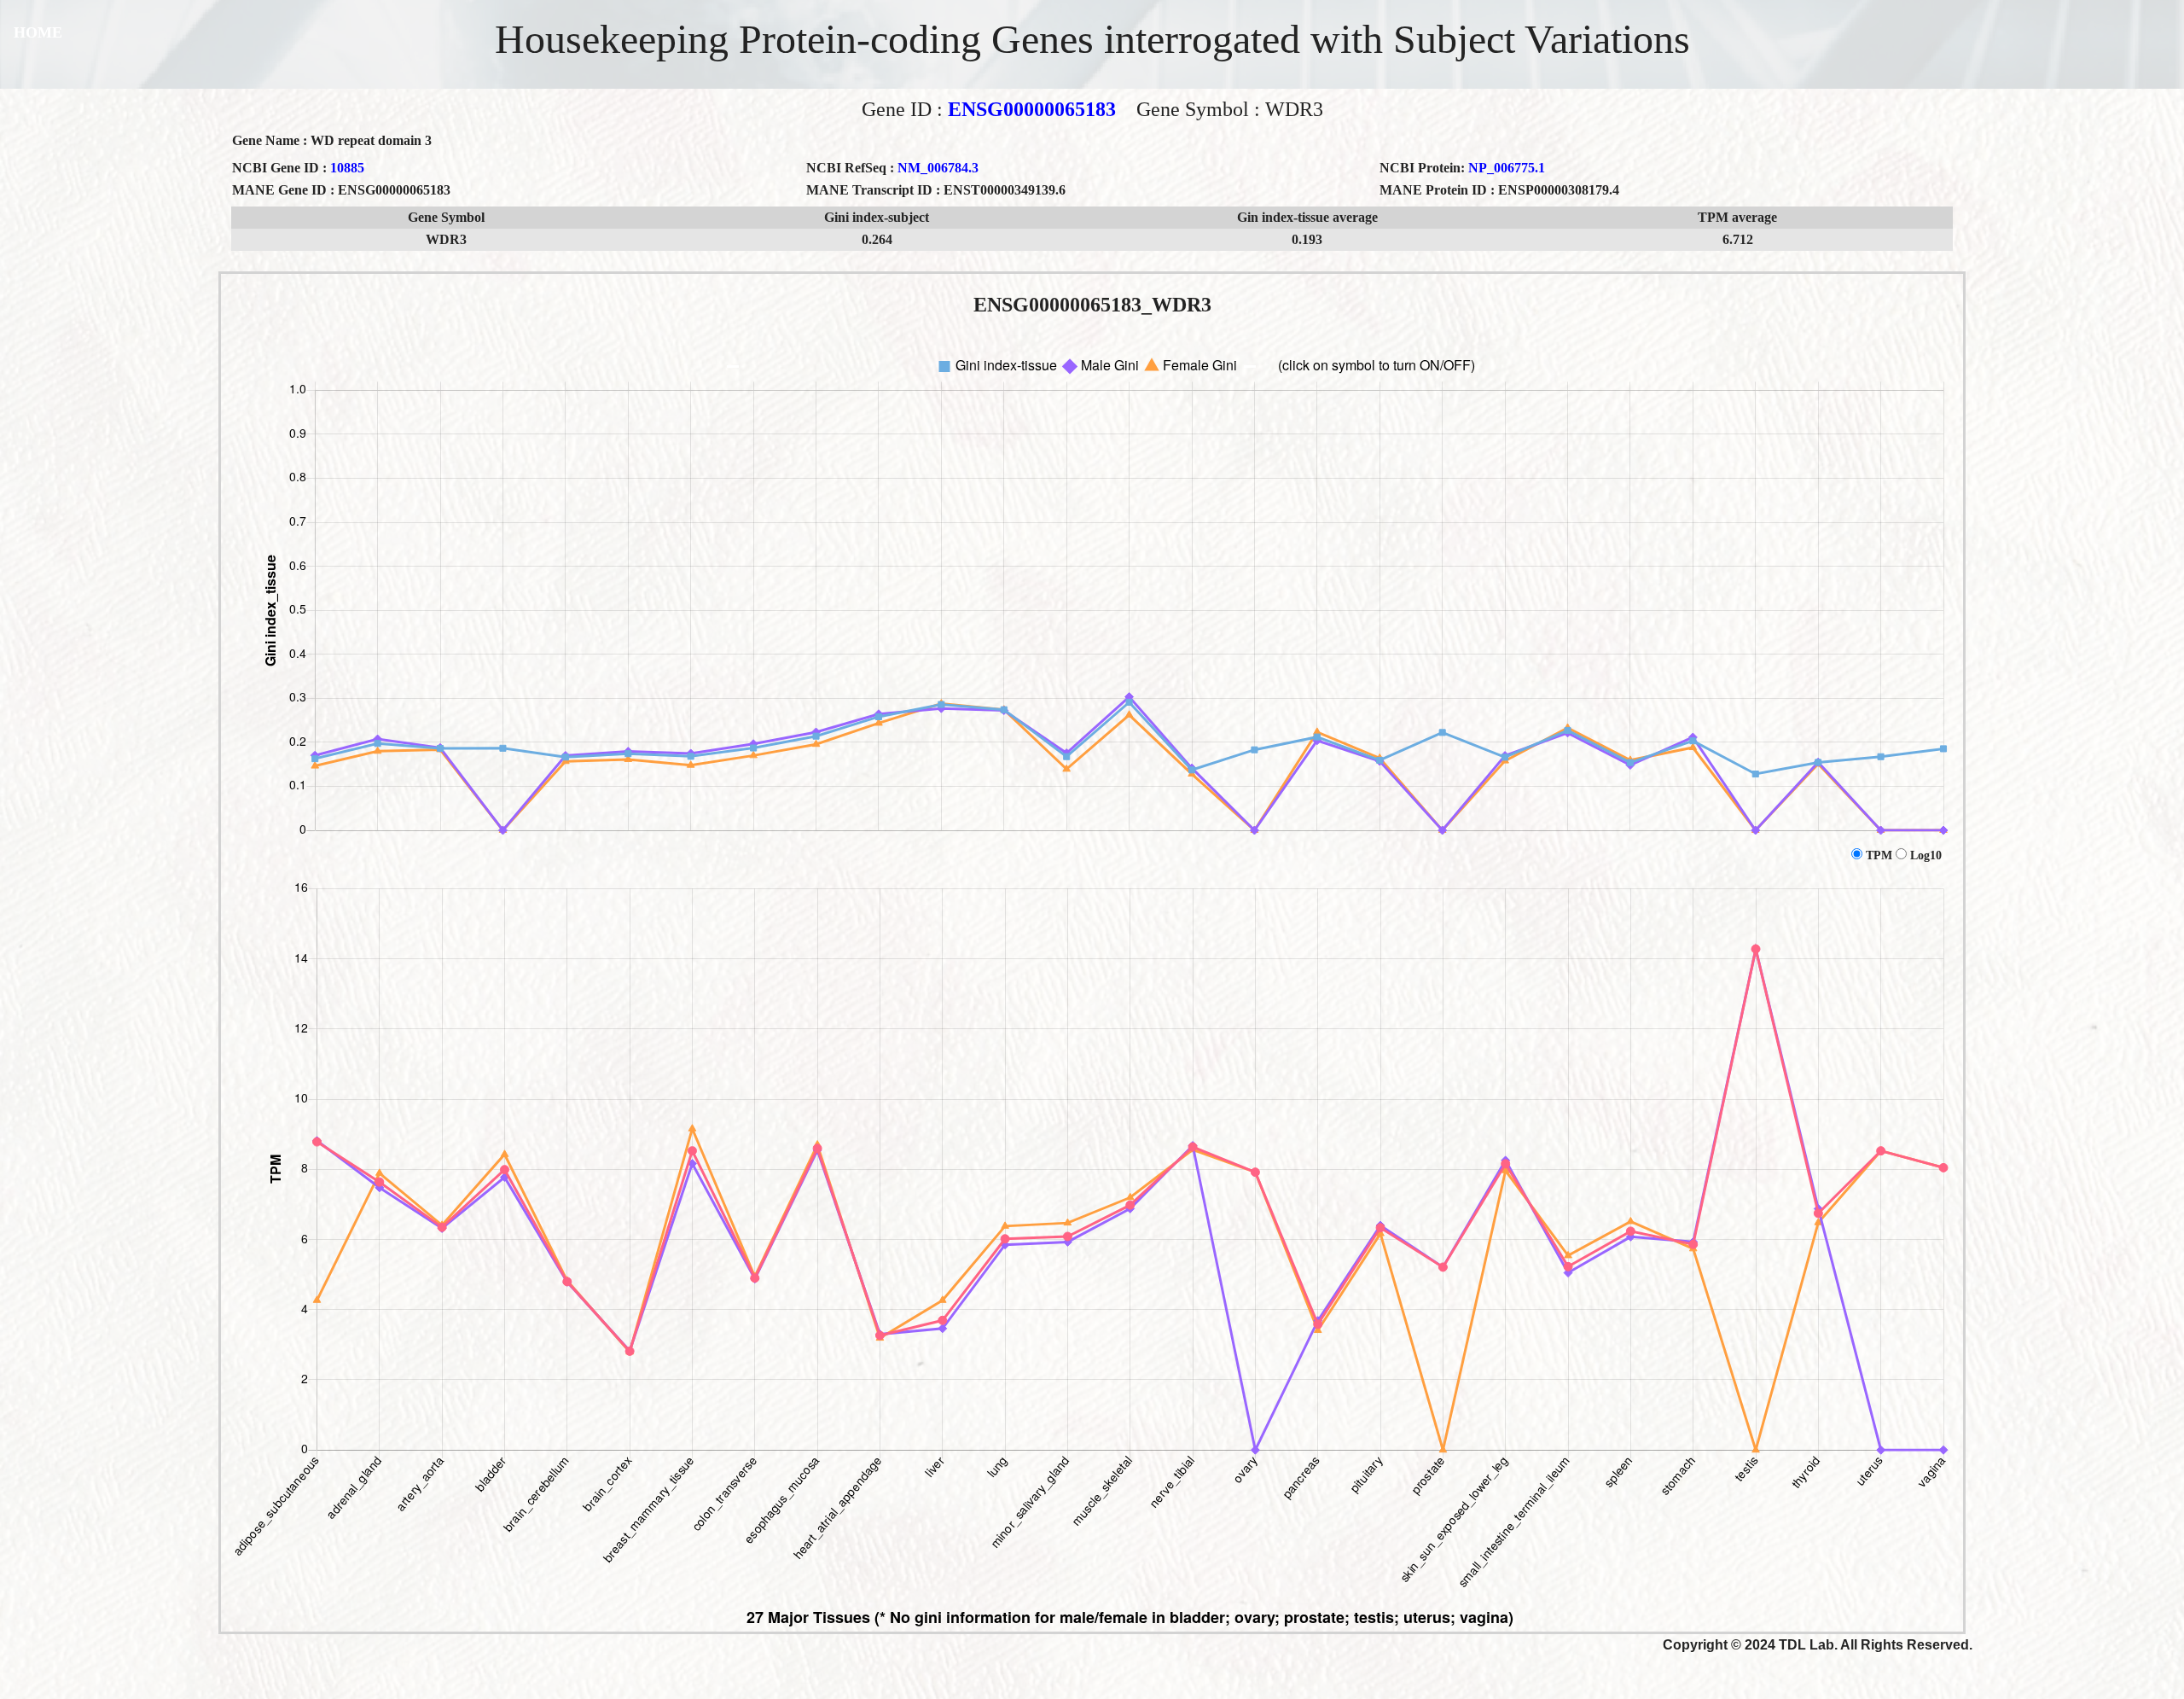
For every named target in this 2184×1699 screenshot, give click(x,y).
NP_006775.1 (1507, 168)
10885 (347, 168)
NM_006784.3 (938, 168)
